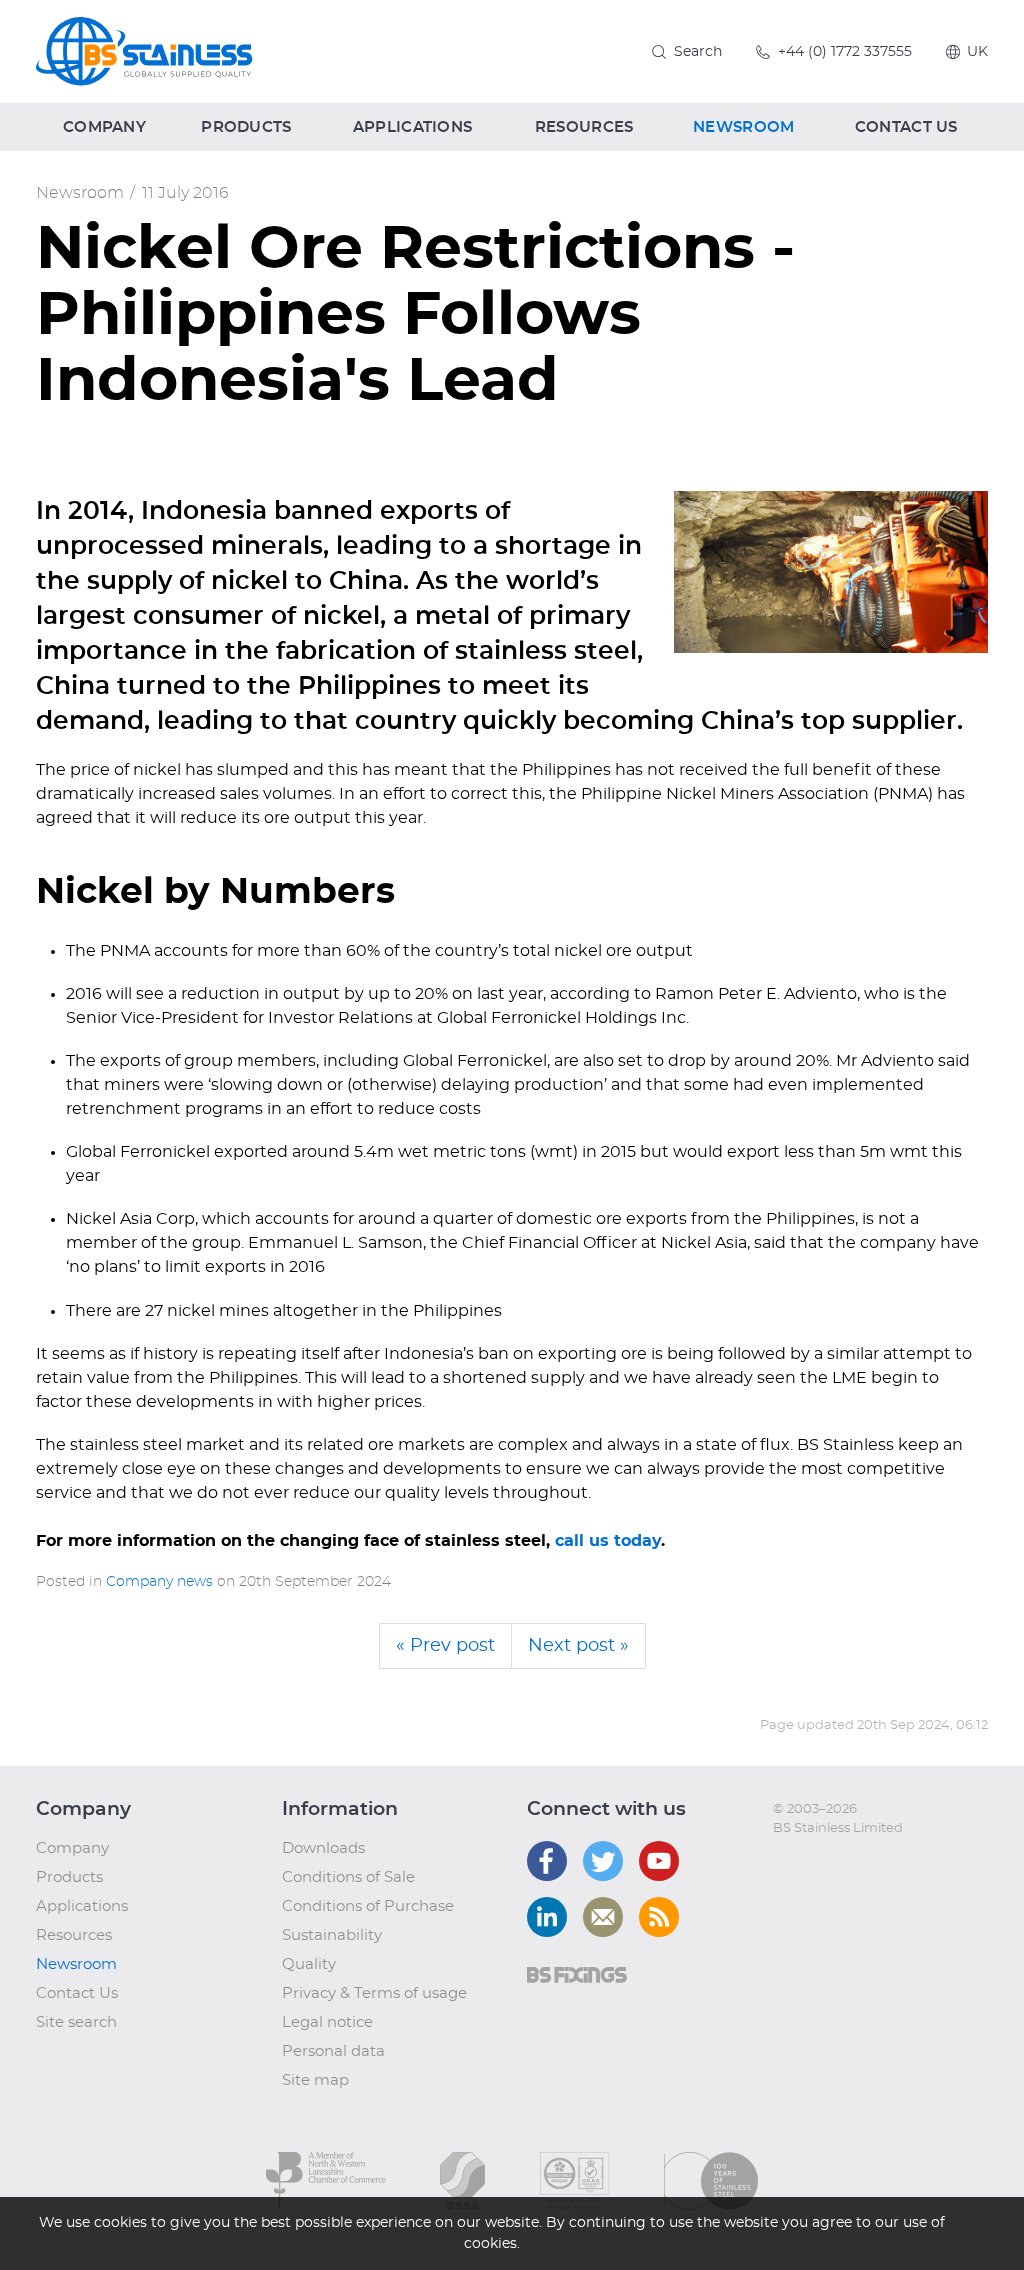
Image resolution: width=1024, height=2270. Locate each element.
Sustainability (332, 1935)
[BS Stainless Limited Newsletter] (603, 1917)
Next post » (578, 1646)
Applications (82, 1906)
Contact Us (77, 1993)
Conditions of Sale (348, 1877)
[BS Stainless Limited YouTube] (659, 1861)
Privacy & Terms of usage (374, 1993)
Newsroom (80, 193)
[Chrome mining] (831, 572)
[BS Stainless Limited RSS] (659, 1917)
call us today (608, 1541)
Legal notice (327, 2022)
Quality (309, 1964)
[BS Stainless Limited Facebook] (547, 1861)
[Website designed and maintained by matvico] (809, 1869)
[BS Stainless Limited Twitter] (603, 1861)
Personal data (333, 2051)
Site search (76, 2022)
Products (69, 1877)
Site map (315, 2080)
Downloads (323, 1848)
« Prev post (445, 1646)
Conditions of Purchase (368, 1906)
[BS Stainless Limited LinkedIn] (547, 1917)
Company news (159, 1582)
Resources (74, 1935)
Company (72, 1848)
